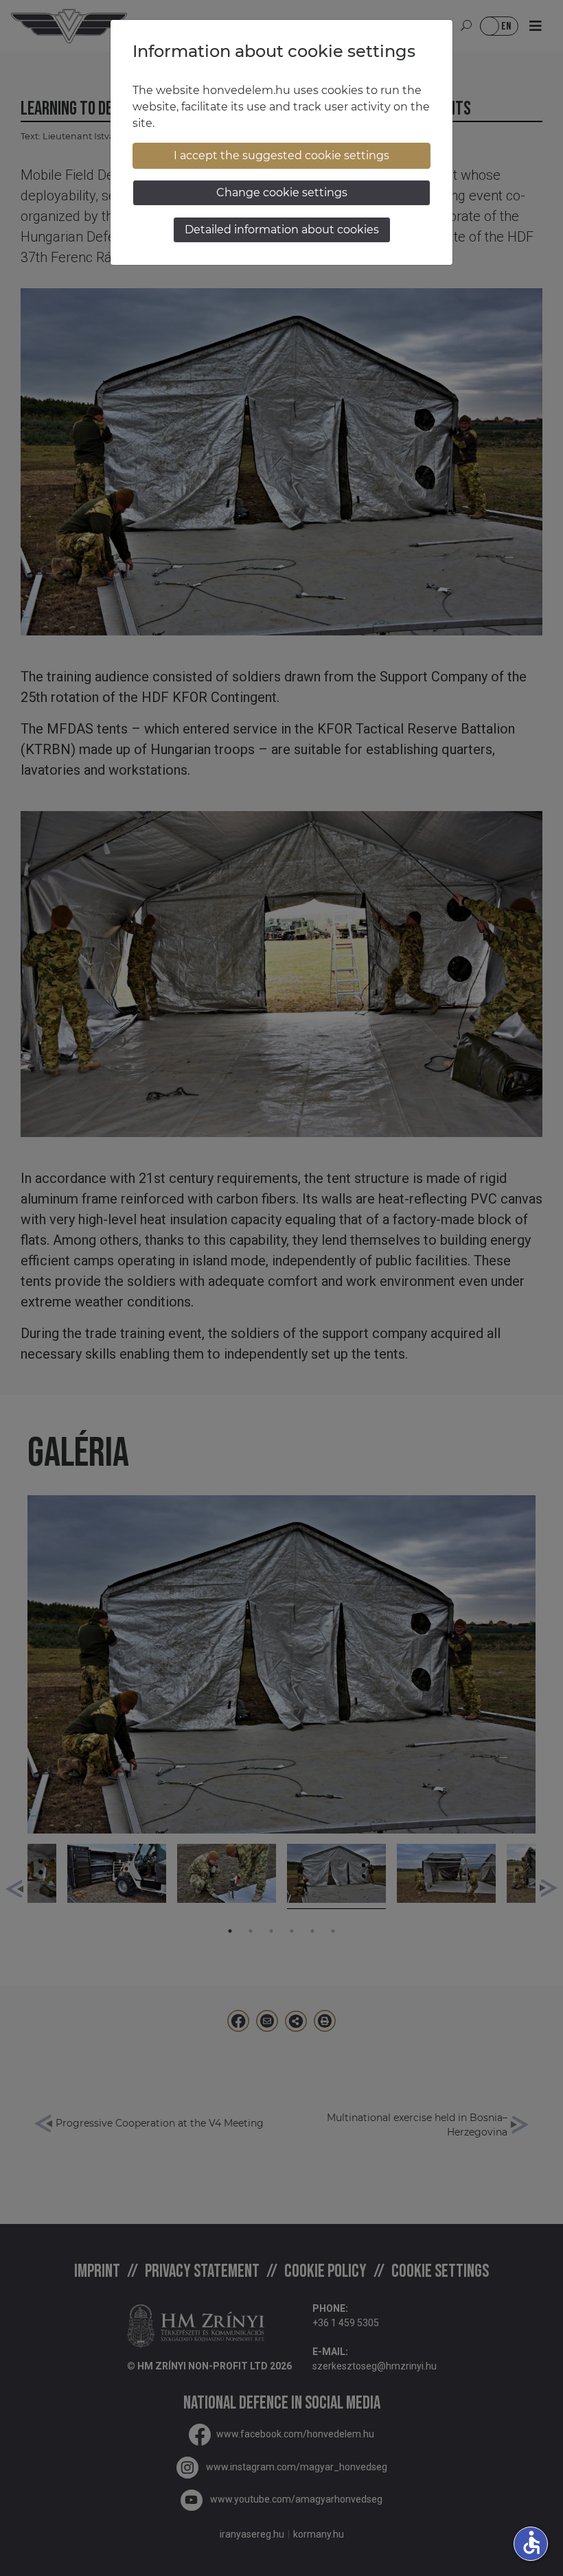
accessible (531, 2542)
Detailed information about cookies (282, 230)
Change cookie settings (282, 192)
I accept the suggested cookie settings (281, 155)
